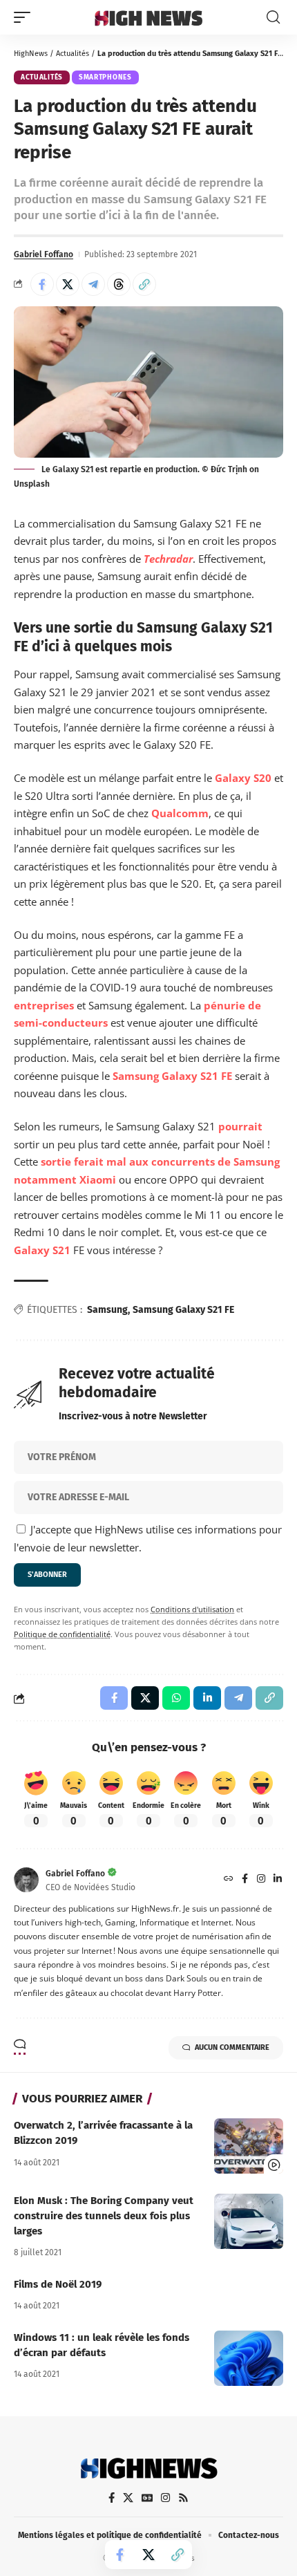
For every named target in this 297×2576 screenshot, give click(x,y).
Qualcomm (180, 813)
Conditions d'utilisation (192, 1609)
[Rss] (183, 2498)
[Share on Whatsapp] (176, 1698)
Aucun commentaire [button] (232, 2047)
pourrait (240, 1126)
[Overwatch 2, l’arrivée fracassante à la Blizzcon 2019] (249, 2146)
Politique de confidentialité (62, 1634)
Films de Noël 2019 (58, 2284)
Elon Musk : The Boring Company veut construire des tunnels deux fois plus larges (104, 2216)
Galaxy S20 (243, 778)
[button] (26, 17)
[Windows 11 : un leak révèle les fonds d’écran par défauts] (249, 2358)
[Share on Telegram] (93, 284)
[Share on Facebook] (42, 284)
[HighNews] (148, 17)
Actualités (73, 54)
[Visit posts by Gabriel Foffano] (26, 1880)
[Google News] (147, 2498)
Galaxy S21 (42, 1250)
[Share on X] (68, 284)
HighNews (31, 54)
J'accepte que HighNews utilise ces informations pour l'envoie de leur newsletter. (148, 1538)
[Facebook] (245, 1880)
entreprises (44, 1005)
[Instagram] (261, 1880)
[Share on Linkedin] (207, 1698)
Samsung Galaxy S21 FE (172, 1076)
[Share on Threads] (119, 284)
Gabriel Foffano (44, 254)
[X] (128, 2498)
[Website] (229, 1880)
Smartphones (105, 77)
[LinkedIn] (278, 1880)
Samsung (107, 1310)
